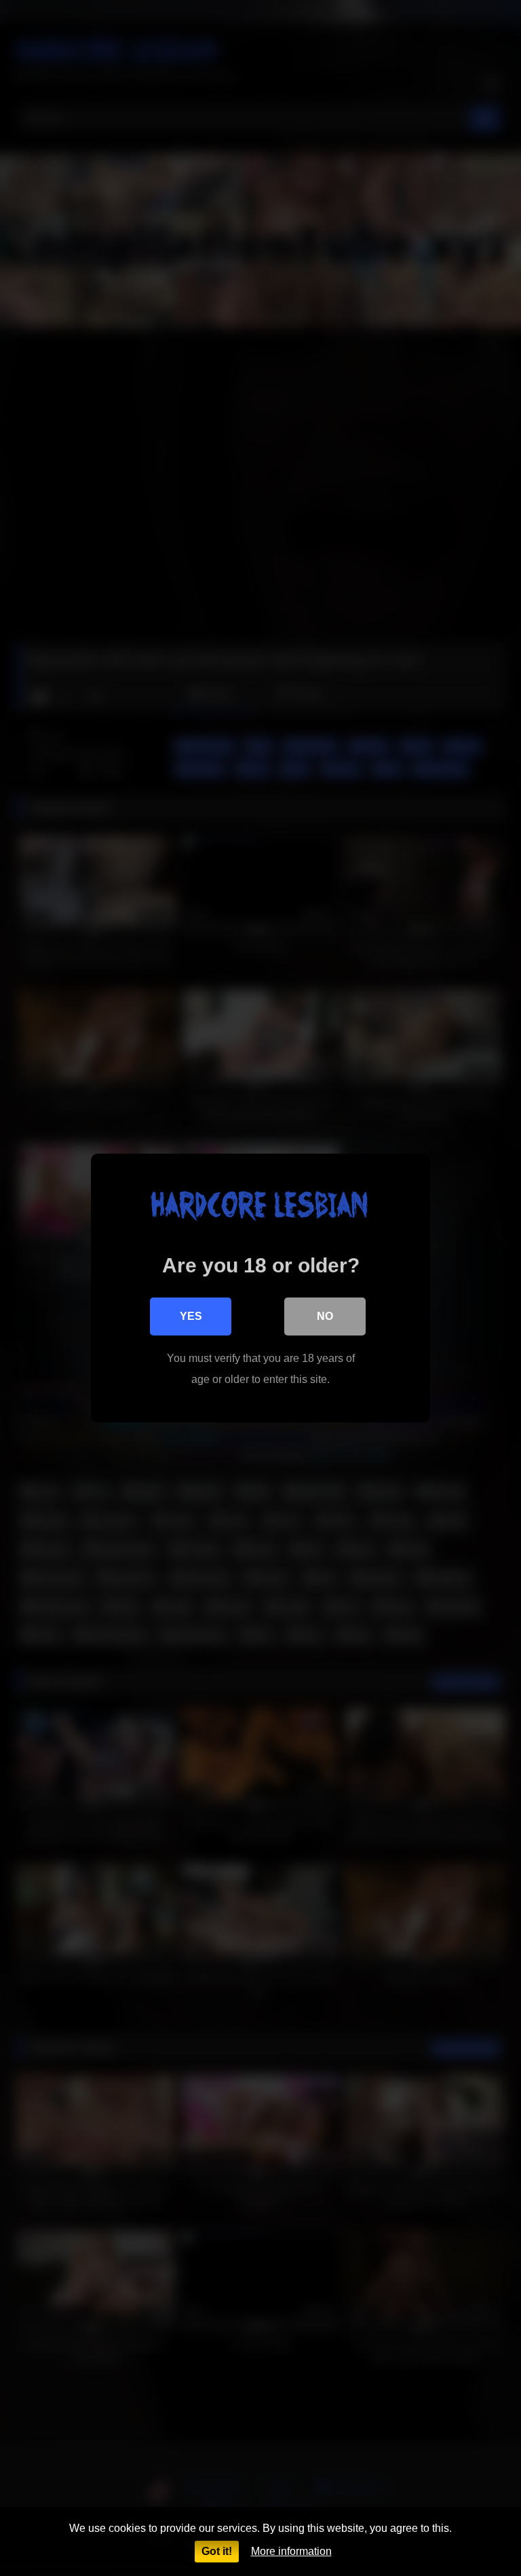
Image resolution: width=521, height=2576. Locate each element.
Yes (191, 1316)
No (325, 1316)
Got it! (217, 2551)
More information (291, 2551)
